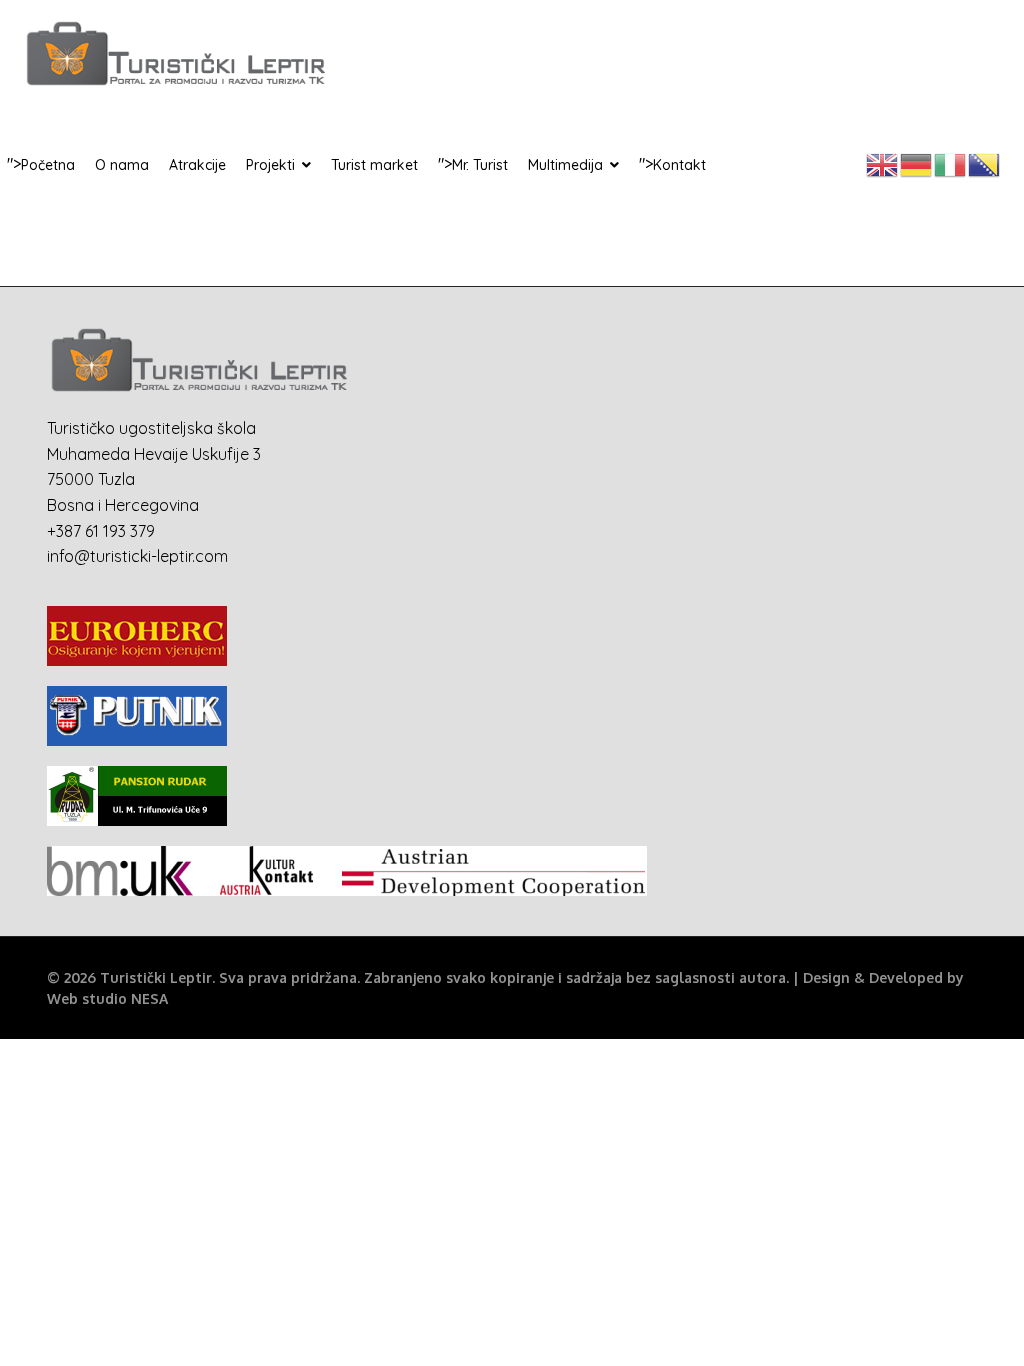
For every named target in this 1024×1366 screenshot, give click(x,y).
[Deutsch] (917, 163)
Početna (48, 165)
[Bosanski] (985, 163)
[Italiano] (951, 163)
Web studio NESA (107, 998)
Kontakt (679, 165)
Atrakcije (197, 165)
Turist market (374, 165)
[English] (883, 163)
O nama (122, 165)
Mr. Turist (480, 165)
